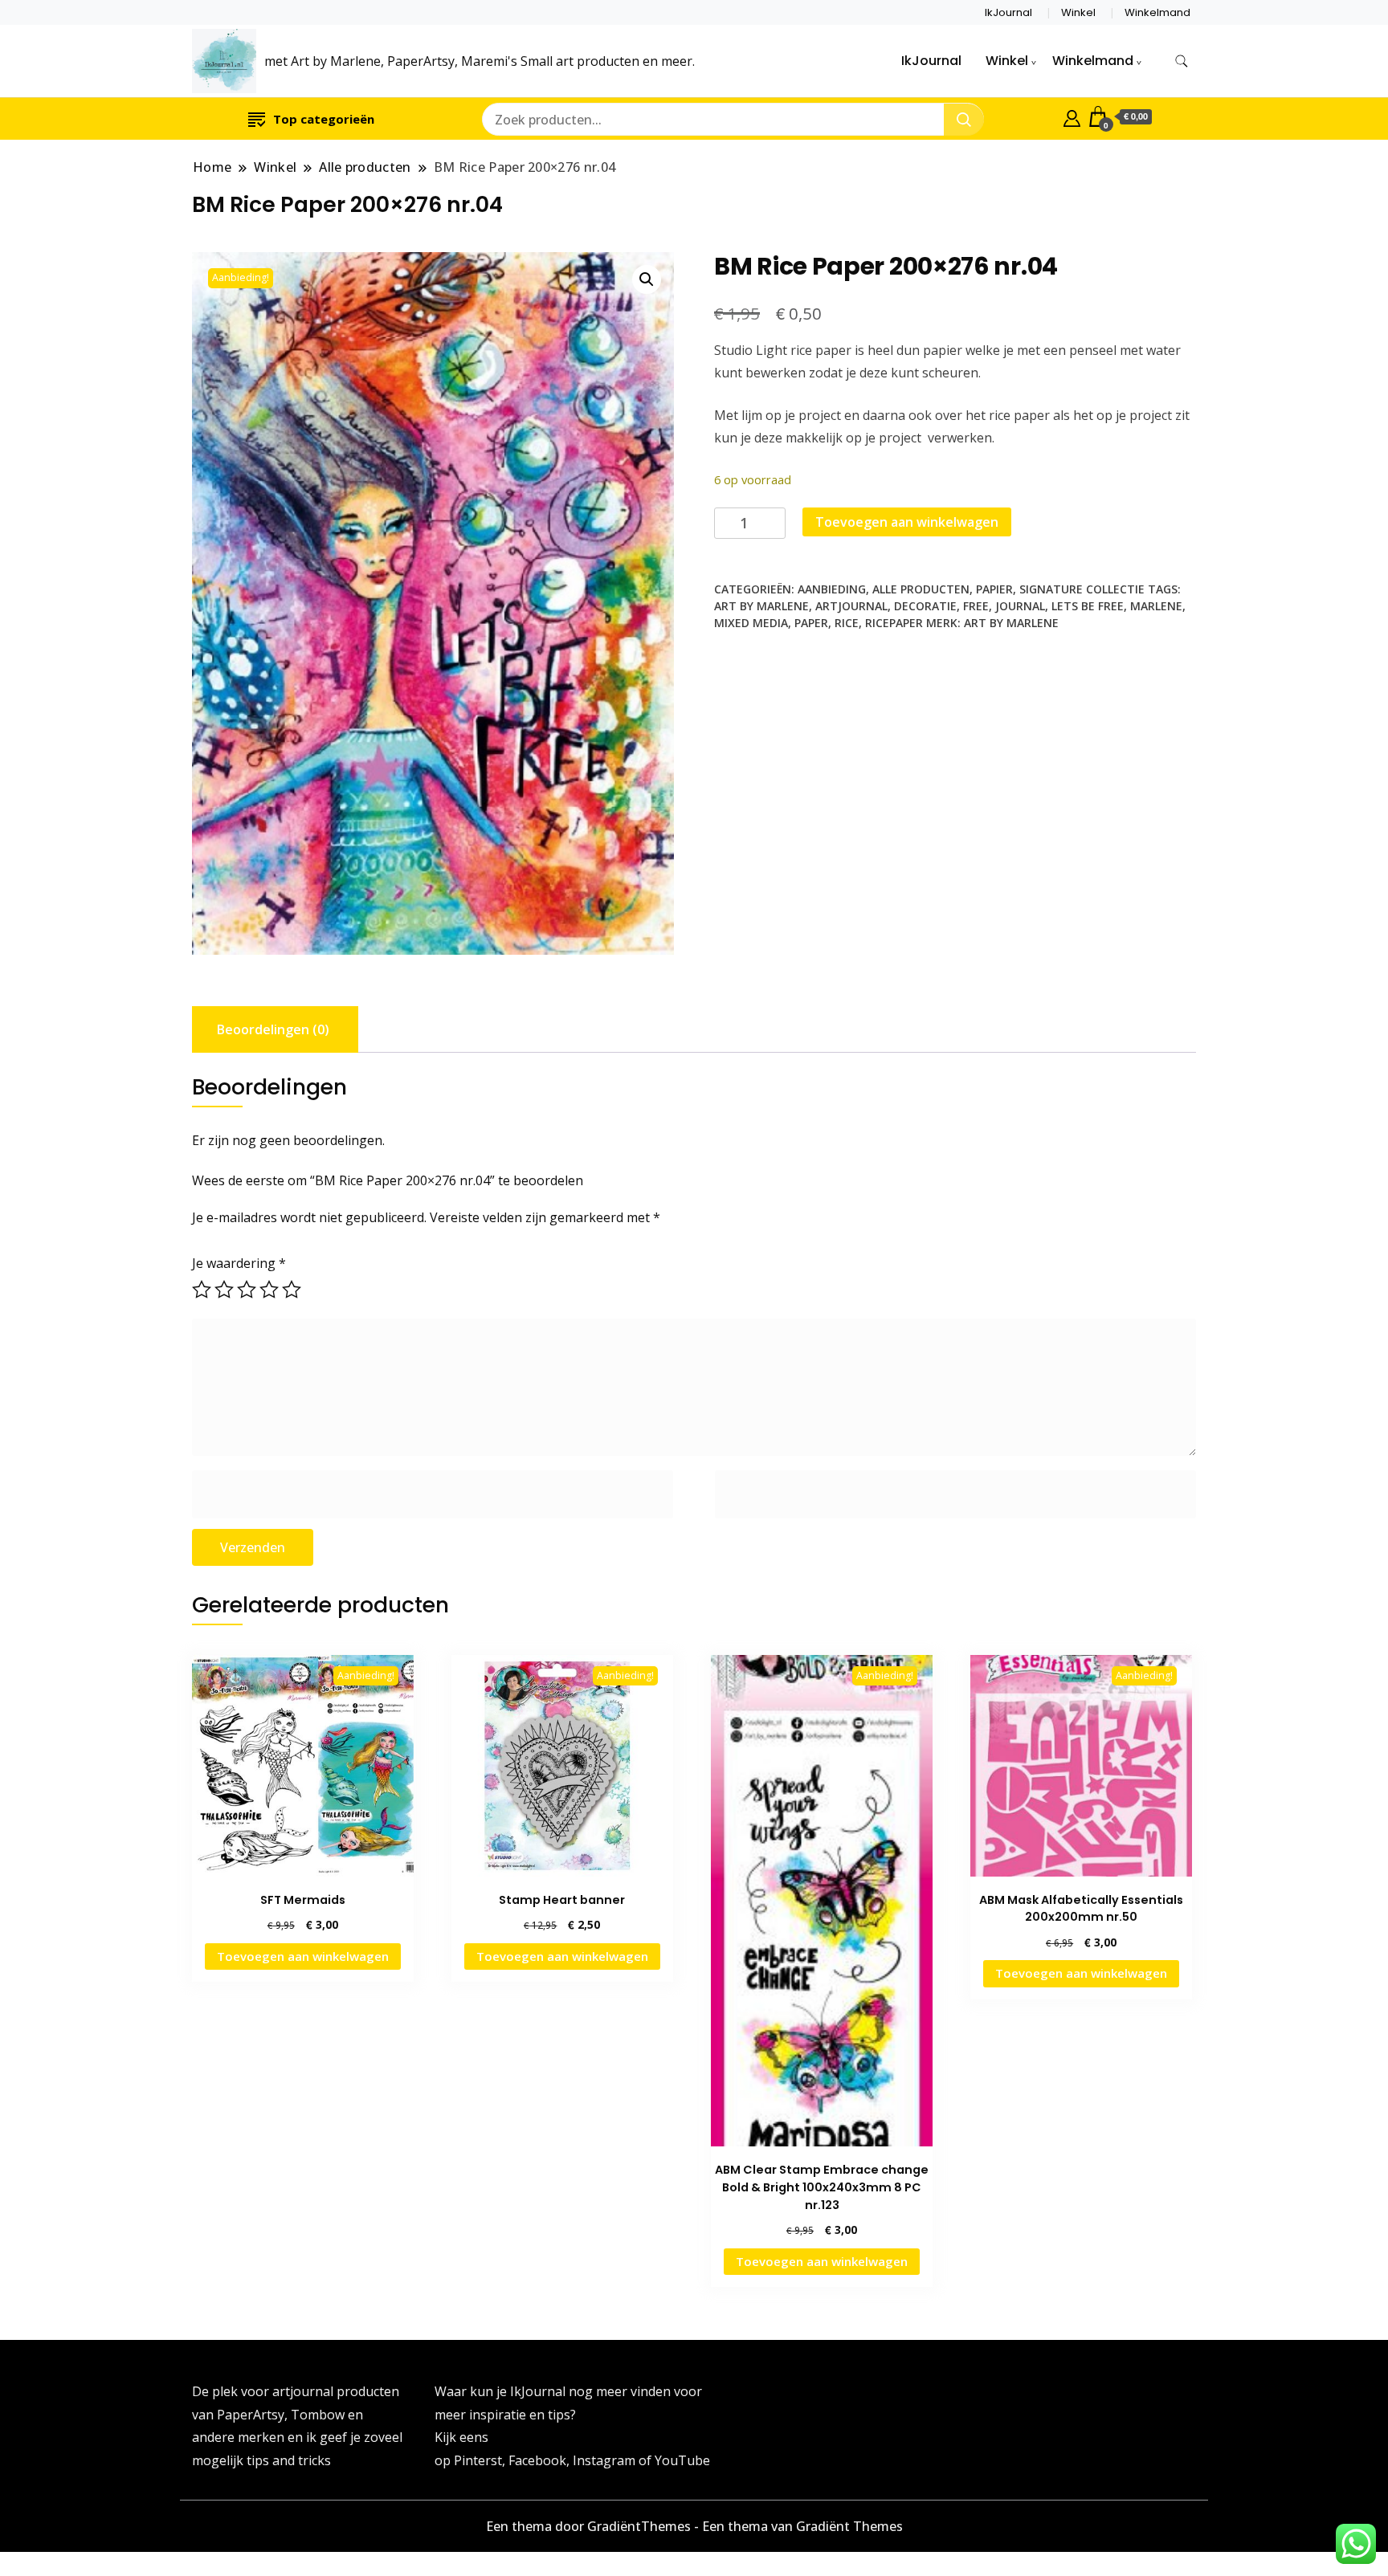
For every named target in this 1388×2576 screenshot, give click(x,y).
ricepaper (894, 623)
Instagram (606, 2460)
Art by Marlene (1011, 623)
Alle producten (921, 589)
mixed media (751, 623)
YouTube (682, 2460)
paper (811, 623)
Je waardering (239, 1263)
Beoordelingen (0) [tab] (273, 1029)
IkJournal (1008, 12)
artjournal (851, 606)
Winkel (1078, 12)
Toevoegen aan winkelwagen (907, 522)
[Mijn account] (1072, 116)
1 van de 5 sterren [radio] (202, 1290)
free (976, 606)
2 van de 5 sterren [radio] (224, 1290)
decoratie (925, 606)
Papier (994, 589)
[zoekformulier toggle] (1182, 61)
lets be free (1088, 606)
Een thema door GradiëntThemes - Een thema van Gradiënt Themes (694, 2526)
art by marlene (761, 606)
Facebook (537, 2460)
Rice (847, 623)
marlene (1156, 606)
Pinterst (478, 2460)
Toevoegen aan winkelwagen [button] (303, 1956)
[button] (647, 279)
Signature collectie (1082, 589)
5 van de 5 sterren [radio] (292, 1290)
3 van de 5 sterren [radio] (247, 1290)
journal (1020, 606)
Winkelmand (1157, 12)
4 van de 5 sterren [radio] (269, 1290)
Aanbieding (832, 589)
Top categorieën (324, 119)
